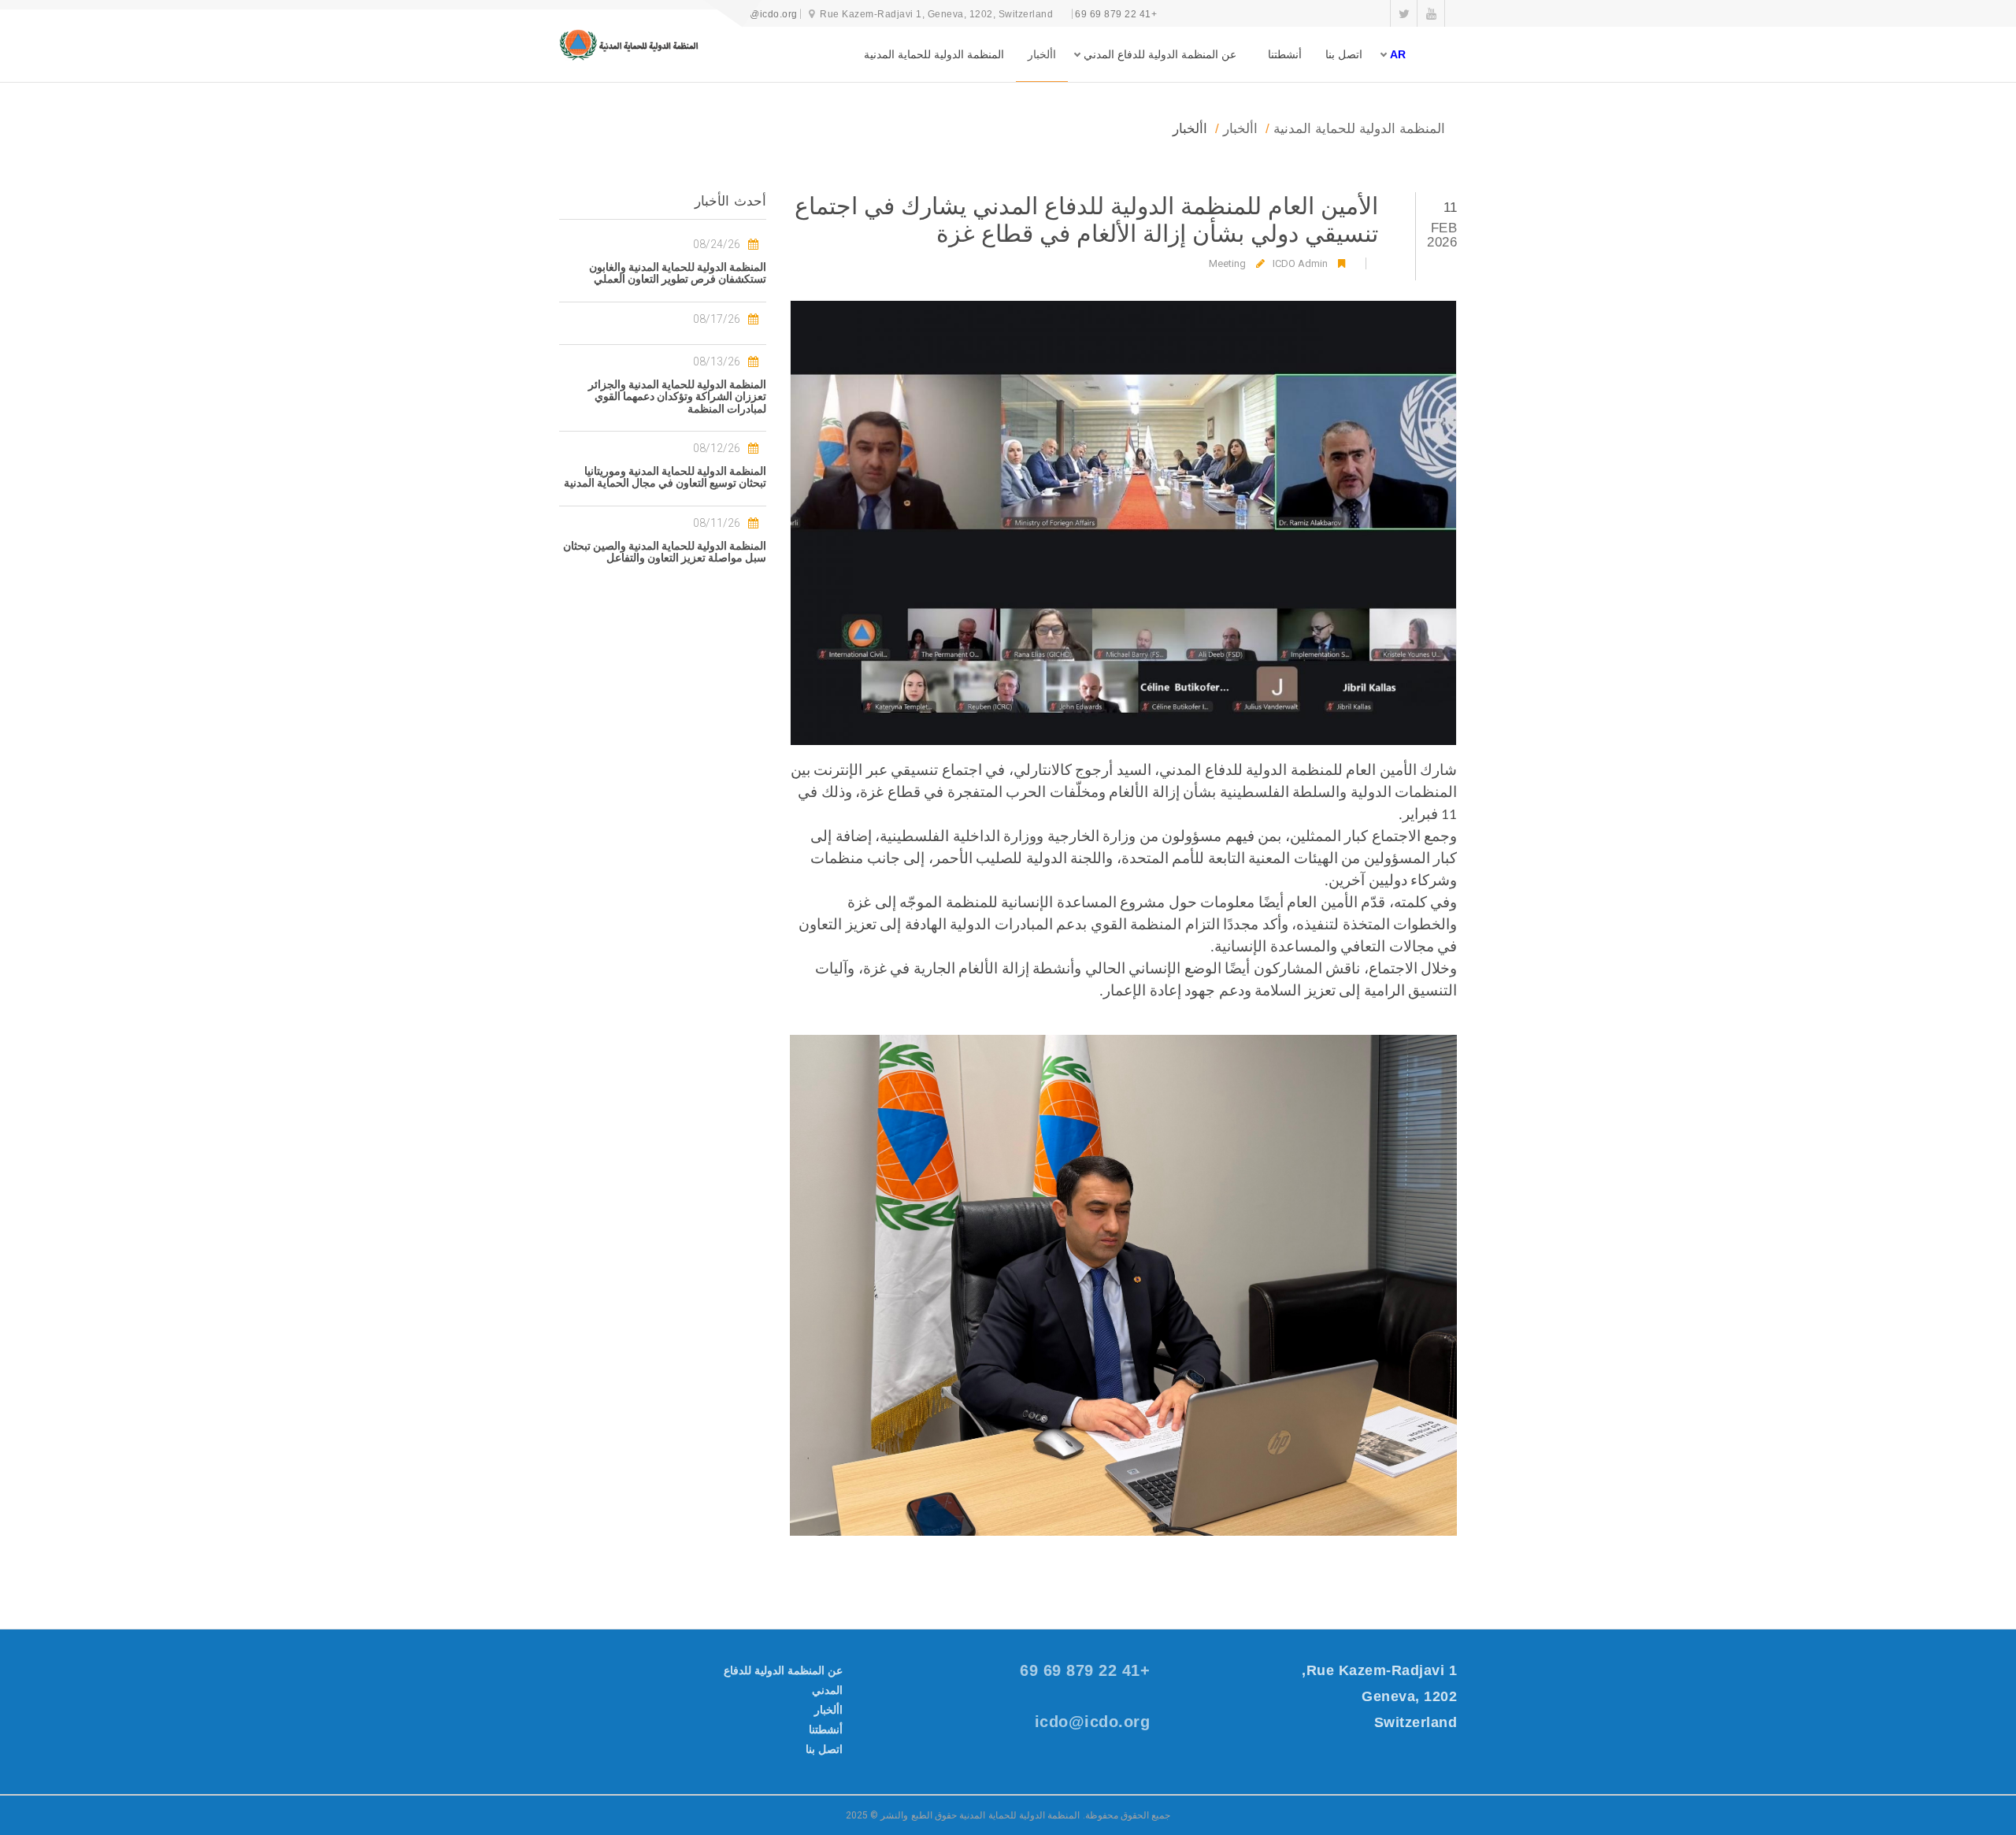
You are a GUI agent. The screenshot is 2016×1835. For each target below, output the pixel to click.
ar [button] (1398, 54)
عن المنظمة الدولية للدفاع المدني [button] (1160, 54)
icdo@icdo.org (764, 14)
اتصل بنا (1344, 54)
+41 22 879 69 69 (1116, 14)
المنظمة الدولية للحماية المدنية (934, 54)
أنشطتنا (1285, 54)
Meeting (1227, 263)
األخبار (1042, 54)
